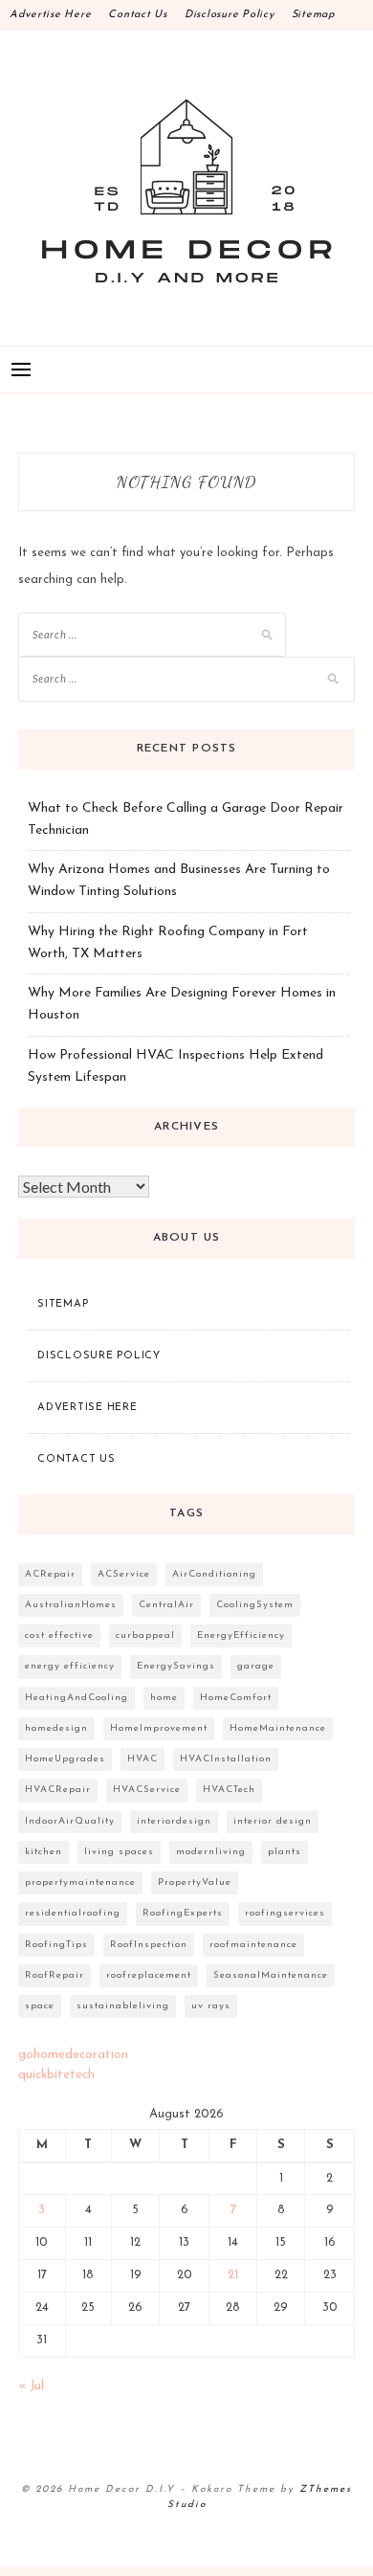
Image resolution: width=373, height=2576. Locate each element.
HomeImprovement (159, 1728)
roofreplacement (149, 1975)
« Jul (31, 2386)
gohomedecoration (73, 2055)
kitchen (44, 1852)
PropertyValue (195, 1882)
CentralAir (166, 1605)
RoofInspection (149, 1945)
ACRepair (50, 1574)
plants (285, 1852)
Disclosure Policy (230, 15)
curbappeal (145, 1635)
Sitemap (314, 15)
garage (256, 1666)
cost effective (59, 1635)
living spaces (119, 1852)
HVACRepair (58, 1790)
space (40, 2006)
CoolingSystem (255, 1605)
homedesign (56, 1728)
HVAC (143, 1759)
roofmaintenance (253, 1945)
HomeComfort (236, 1698)
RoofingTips (56, 1945)
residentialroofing (73, 1913)
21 (233, 2275)
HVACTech (229, 1790)
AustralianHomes (71, 1605)
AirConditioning (214, 1574)
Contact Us (138, 15)
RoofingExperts (183, 1913)
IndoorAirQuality (70, 1821)
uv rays (211, 2006)
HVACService (147, 1790)
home (164, 1698)
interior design (273, 1821)
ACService (124, 1574)
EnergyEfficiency (241, 1635)
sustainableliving (123, 2006)
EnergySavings (176, 1666)
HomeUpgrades (65, 1759)
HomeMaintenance (278, 1728)
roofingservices (285, 1913)
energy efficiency (70, 1666)
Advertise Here (51, 15)
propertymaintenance (80, 1882)
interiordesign (174, 1821)
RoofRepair (55, 1975)
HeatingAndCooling (77, 1698)
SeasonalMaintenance (271, 1975)
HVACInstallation (226, 1759)
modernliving (211, 1852)
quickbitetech (56, 2075)
